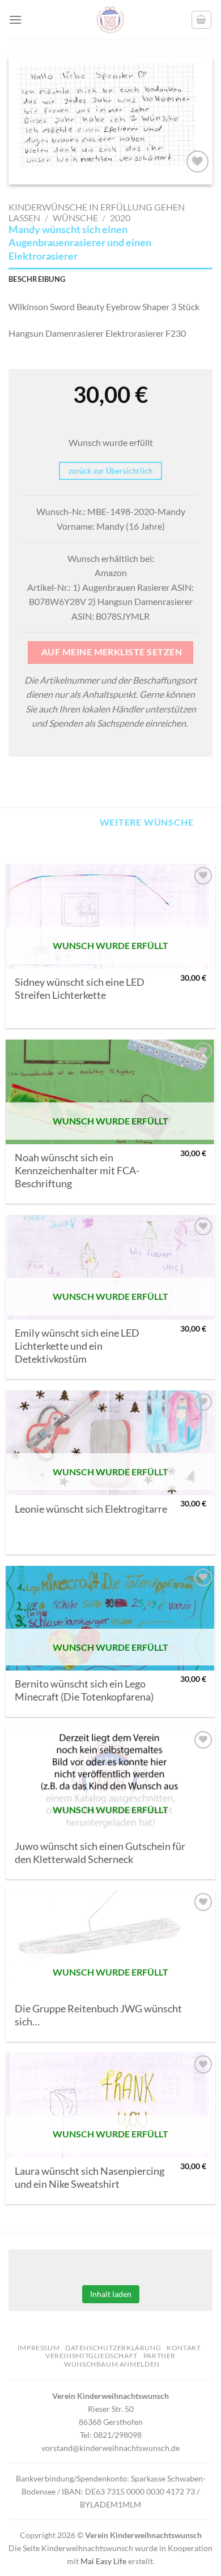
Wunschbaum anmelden (112, 2364)
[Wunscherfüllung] (202, 20)
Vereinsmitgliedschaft (92, 2356)
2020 (120, 218)
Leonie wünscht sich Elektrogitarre (91, 1509)
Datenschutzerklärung (113, 2348)
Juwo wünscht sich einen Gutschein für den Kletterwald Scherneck (100, 1853)
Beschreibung (37, 279)
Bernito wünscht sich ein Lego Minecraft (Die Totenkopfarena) (84, 1690)
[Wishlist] (197, 162)
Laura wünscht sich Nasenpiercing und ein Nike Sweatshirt (90, 2178)
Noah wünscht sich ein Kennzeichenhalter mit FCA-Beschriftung (77, 1171)
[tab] (110, 279)
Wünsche (75, 218)
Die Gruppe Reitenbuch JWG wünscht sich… (98, 2015)
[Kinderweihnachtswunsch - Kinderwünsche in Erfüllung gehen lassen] (110, 20)
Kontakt (184, 2348)
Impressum (39, 2348)
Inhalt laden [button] (111, 2294)
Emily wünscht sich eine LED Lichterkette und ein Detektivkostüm (77, 1346)
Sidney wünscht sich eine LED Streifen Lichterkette (80, 989)
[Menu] (15, 20)
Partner (160, 2356)
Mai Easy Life (103, 2561)
